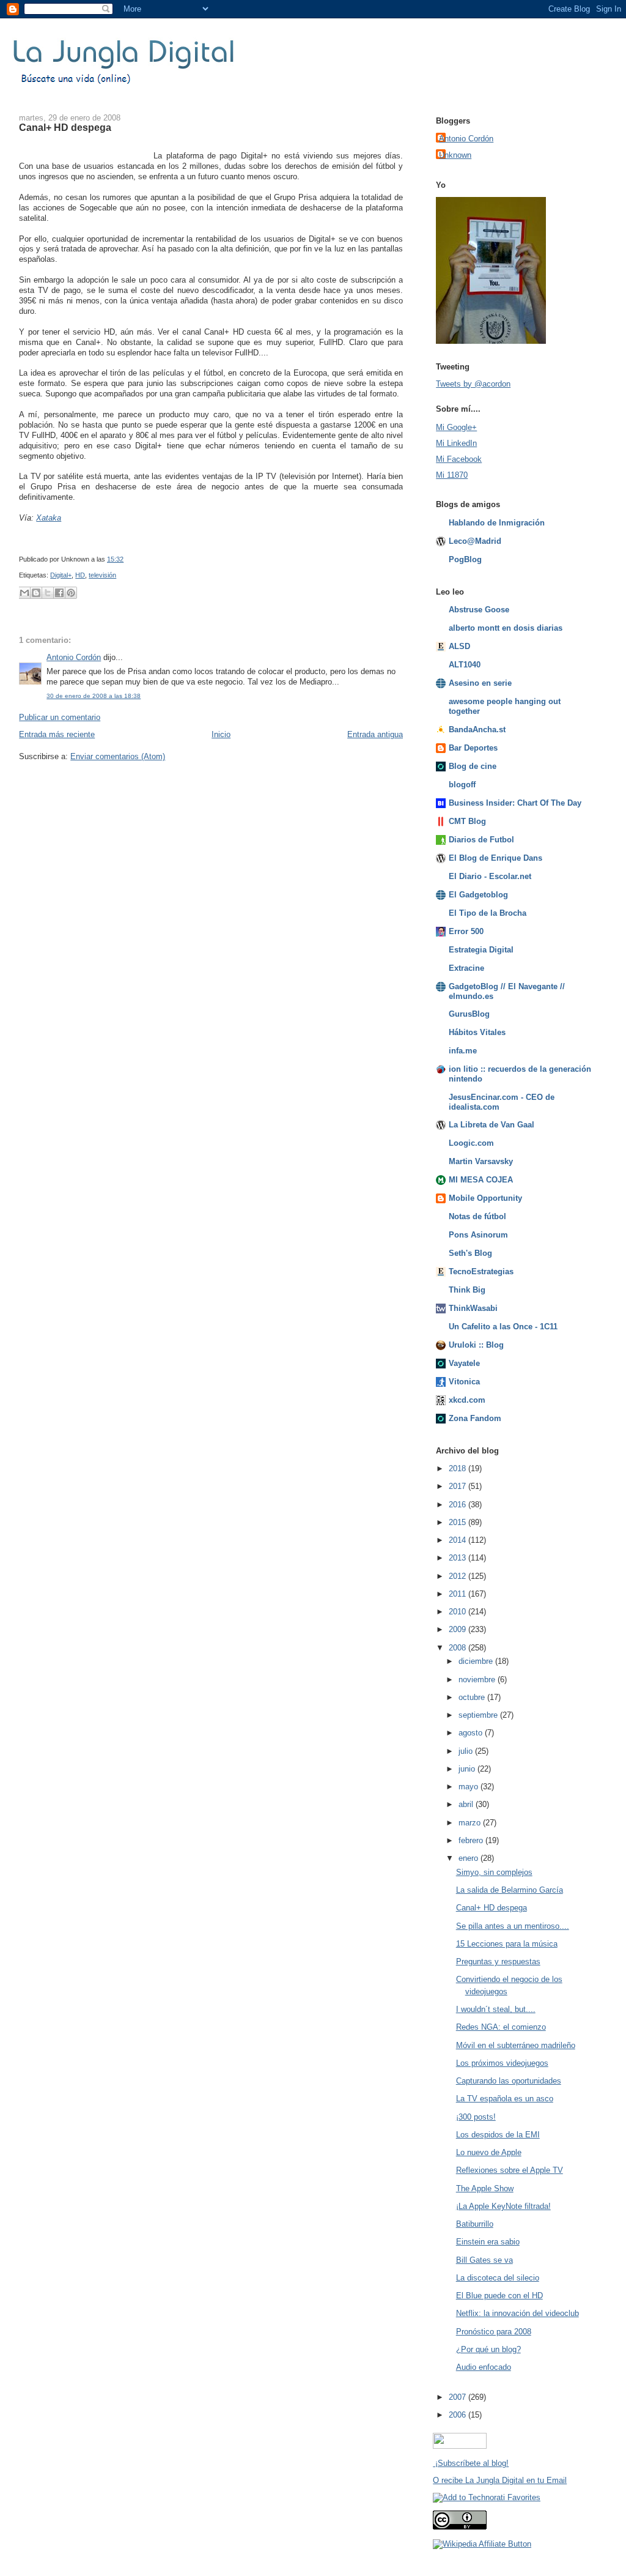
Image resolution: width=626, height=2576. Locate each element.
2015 (458, 1522)
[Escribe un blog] (36, 593)
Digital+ (61, 575)
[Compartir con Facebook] (59, 593)
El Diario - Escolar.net (490, 876)
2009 (458, 1629)
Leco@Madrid (475, 541)
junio (468, 1769)
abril (467, 1804)
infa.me (463, 1051)
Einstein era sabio (488, 2242)
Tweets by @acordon (473, 384)
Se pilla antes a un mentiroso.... (513, 1926)
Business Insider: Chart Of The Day (515, 803)
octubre (473, 1697)
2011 (458, 1594)
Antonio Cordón (74, 657)
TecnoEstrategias (481, 1271)
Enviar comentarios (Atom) (118, 756)
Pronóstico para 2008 (494, 2332)
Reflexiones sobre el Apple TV (510, 2170)
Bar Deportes (473, 748)
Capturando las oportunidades (509, 2081)
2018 (458, 1468)
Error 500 (466, 931)
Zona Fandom (475, 1418)
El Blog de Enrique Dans (495, 858)
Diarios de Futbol (481, 840)
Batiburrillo (475, 2224)
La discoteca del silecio (498, 2278)
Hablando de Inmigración (497, 523)
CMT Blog (467, 821)
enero (469, 1858)
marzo (471, 1823)
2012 (458, 1576)
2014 (458, 1540)
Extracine (466, 968)
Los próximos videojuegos (502, 2063)
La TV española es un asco (505, 2099)
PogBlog (465, 559)
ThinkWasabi (473, 1308)
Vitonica (464, 1382)
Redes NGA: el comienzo (501, 2027)
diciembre (477, 1661)
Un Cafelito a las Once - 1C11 (503, 1327)
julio (467, 1751)
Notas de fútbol (477, 1216)
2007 (458, 2397)
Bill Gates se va (484, 2260)
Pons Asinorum (478, 1235)
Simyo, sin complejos (494, 1872)
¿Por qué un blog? (488, 2349)
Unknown (455, 155)
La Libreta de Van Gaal (492, 1125)
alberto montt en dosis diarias (506, 628)
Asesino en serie (480, 683)
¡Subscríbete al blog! (471, 2463)
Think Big (467, 1290)
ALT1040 (465, 665)
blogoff (462, 785)
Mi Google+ (456, 427)
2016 (458, 1505)
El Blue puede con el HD (499, 2296)
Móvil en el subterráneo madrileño (516, 2045)
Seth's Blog (470, 1253)
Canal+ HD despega (65, 127)
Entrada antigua (375, 734)
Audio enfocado (484, 2367)
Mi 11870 (452, 475)
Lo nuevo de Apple (489, 2152)
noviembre (478, 1680)
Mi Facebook (459, 459)
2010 (458, 1612)
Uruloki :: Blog (476, 1345)
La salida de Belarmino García (510, 1890)
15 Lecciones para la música (507, 1944)
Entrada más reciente (57, 734)
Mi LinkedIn (456, 443)
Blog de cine (473, 766)
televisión (102, 575)
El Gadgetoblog (478, 895)
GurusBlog (469, 1014)
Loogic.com (471, 1143)
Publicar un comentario (60, 717)
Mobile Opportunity (485, 1198)
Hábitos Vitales (477, 1032)
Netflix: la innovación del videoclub (517, 2313)
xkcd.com (467, 1400)
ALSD (459, 646)
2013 (458, 1558)
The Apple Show (485, 2188)
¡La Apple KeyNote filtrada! (503, 2206)
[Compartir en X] (48, 593)
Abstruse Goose (479, 610)
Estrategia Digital (481, 950)
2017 (458, 1486)
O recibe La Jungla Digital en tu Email (500, 2480)
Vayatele (464, 1363)
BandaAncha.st (477, 729)
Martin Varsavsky (481, 1161)
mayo (469, 1787)
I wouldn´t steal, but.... (496, 2009)
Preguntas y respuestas (498, 1962)
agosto (472, 1733)
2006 (458, 2415)
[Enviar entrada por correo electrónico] (126, 559)
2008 (458, 1648)
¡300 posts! (476, 2117)
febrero (472, 1840)
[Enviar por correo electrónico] (24, 593)
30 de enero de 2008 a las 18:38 (94, 696)
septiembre (479, 1715)
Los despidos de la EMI (498, 2135)
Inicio (221, 734)
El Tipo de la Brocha (488, 913)
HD (80, 575)
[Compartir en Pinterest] (71, 593)
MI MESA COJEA (481, 1180)
